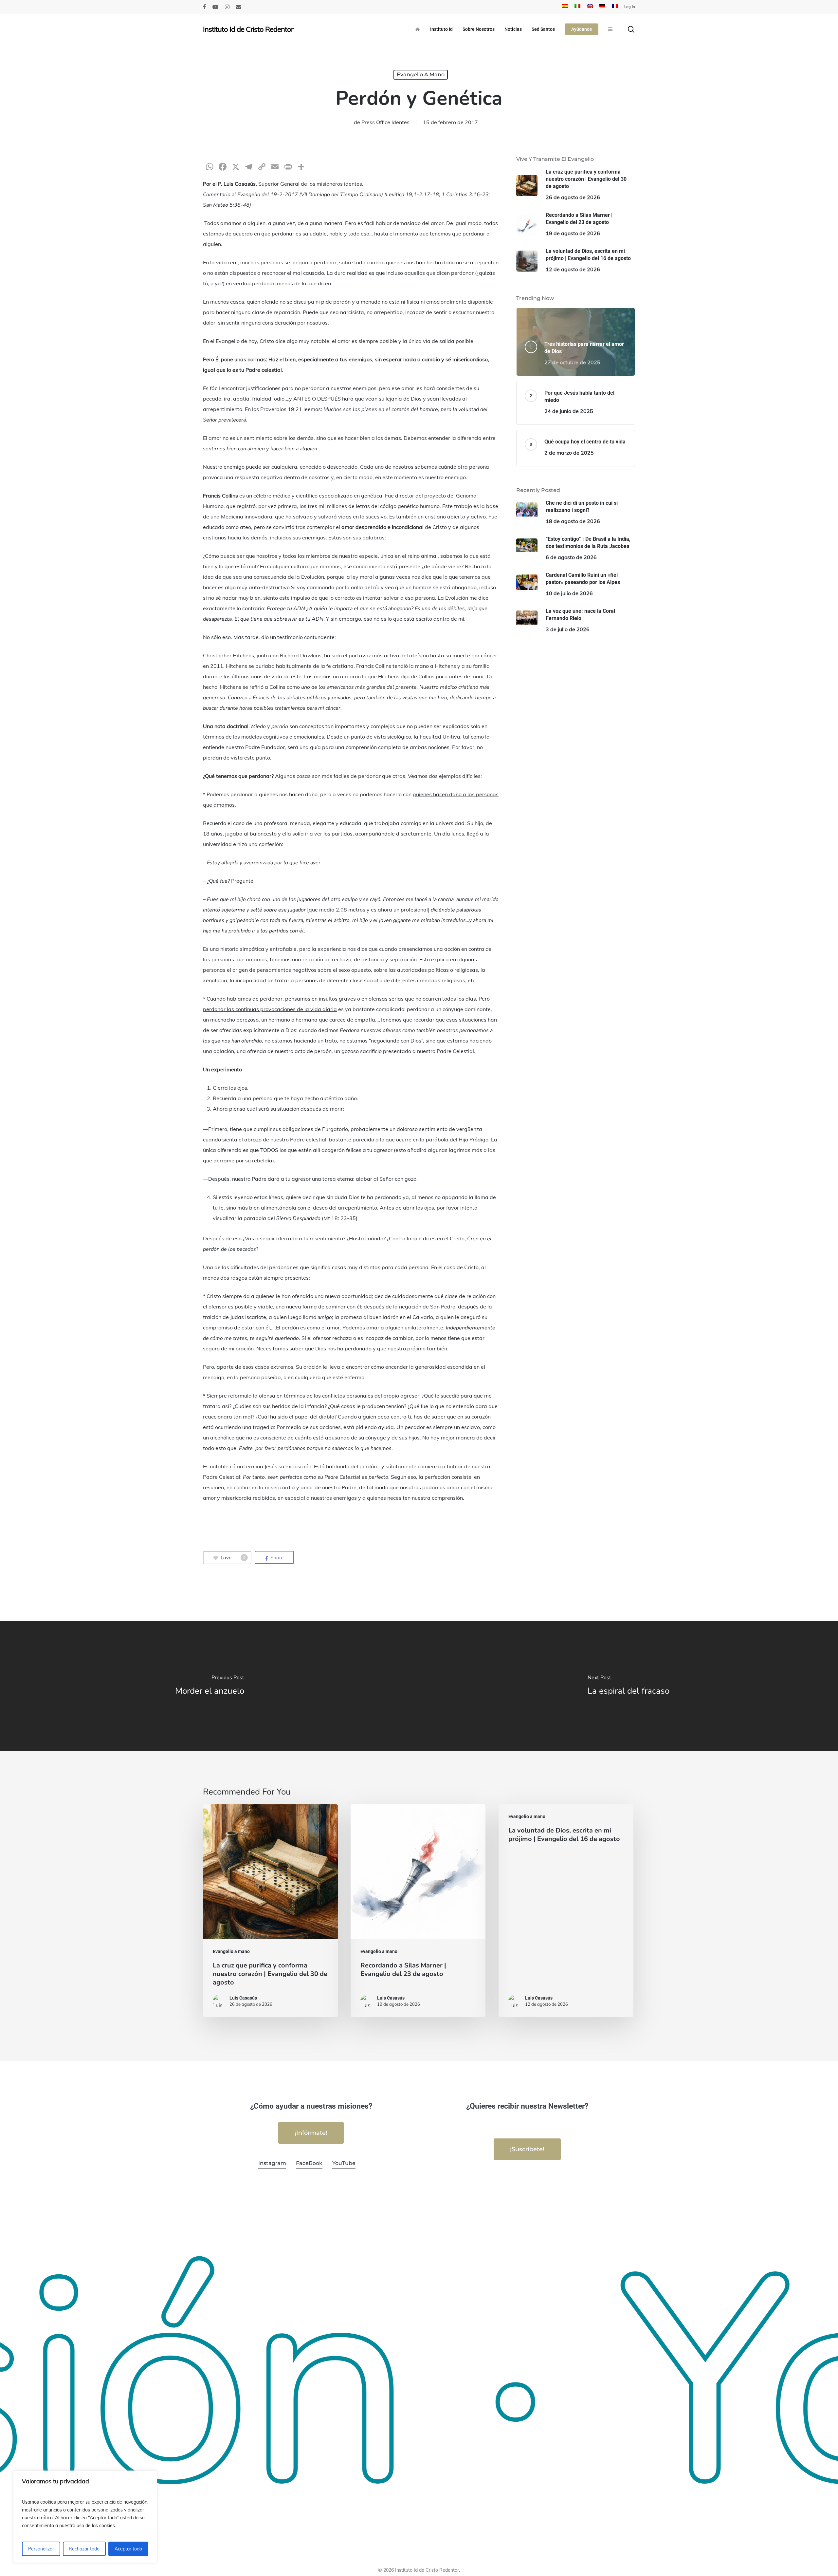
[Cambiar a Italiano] (577, 7)
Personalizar (41, 2549)
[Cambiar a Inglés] (590, 7)
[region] (85, 2517)
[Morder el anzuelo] (209, 1686)
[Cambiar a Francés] (615, 7)
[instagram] (227, 7)
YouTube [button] (344, 2163)
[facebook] (204, 7)
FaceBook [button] (309, 2163)
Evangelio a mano (421, 75)
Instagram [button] (272, 2163)
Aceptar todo (128, 2549)
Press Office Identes (385, 122)
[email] (239, 7)
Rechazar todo (84, 2549)
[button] (311, 2133)
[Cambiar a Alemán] (602, 7)
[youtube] (215, 7)
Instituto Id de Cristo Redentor (248, 29)
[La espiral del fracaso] (628, 1686)
